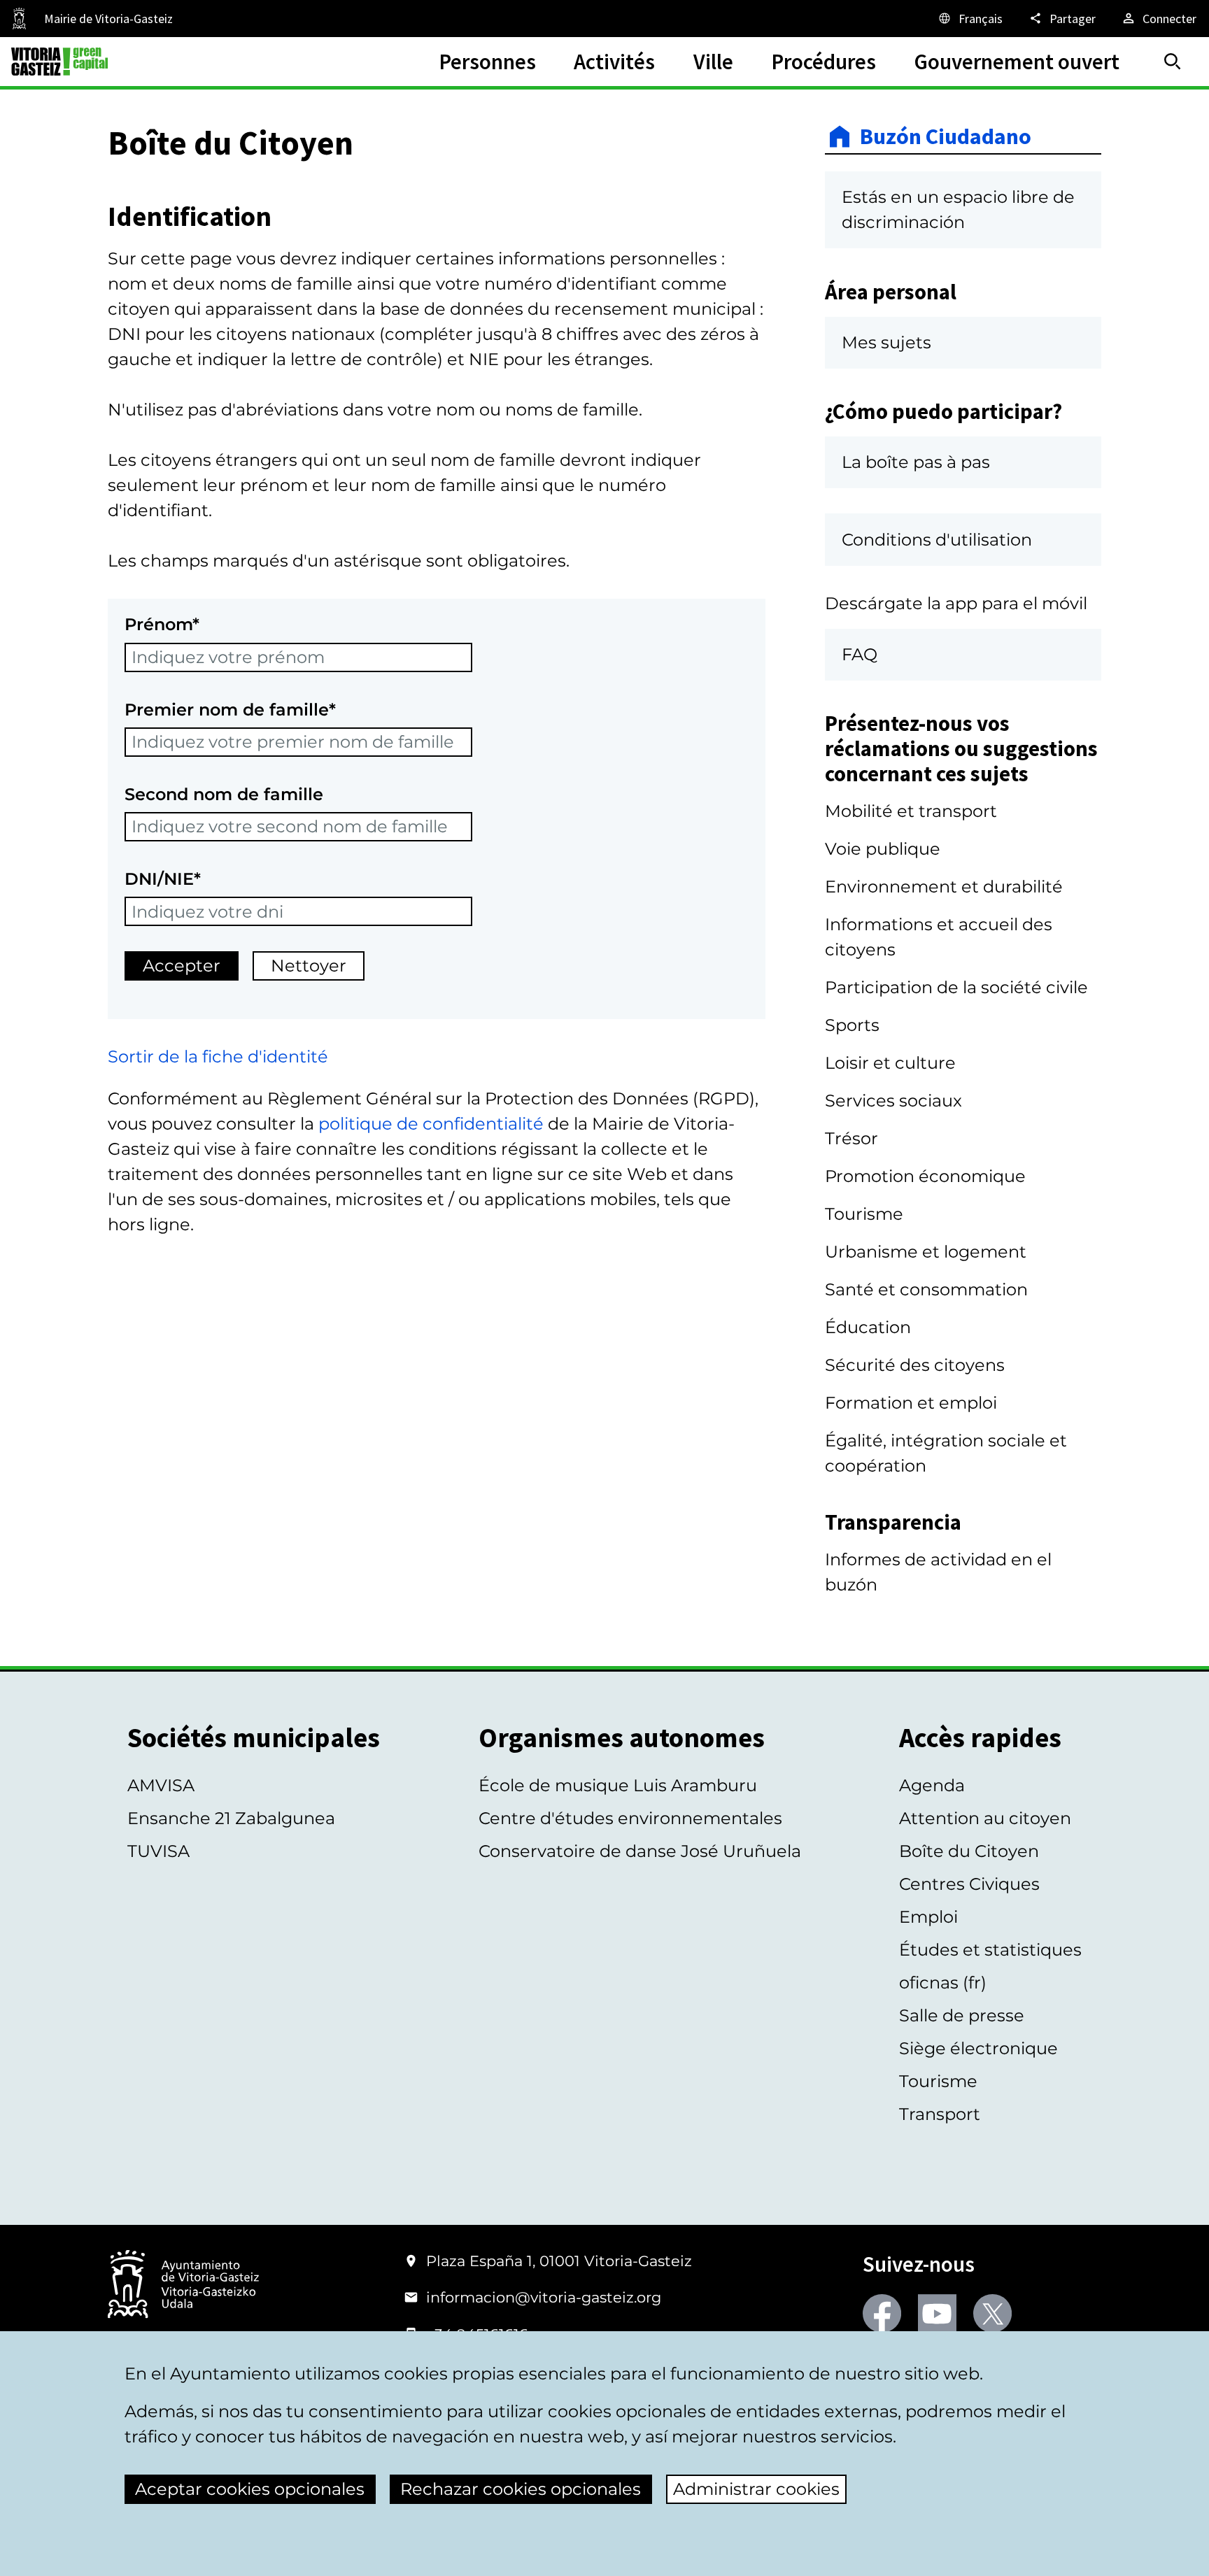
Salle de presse (962, 2015)
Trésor (851, 1138)
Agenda (932, 1785)
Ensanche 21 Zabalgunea (231, 1818)
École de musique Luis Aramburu (618, 1785)
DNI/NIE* (163, 879)
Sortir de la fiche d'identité (218, 1056)
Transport (940, 2114)
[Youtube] (937, 2313)
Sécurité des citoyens (915, 1365)
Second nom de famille (224, 794)
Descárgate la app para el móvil (956, 603)
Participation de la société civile (956, 987)
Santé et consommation (926, 1289)
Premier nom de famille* (230, 710)
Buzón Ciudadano (946, 136)
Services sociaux (893, 1101)
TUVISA (158, 1851)
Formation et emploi (911, 1403)
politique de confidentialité (431, 1124)
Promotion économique (925, 1176)
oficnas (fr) (943, 1983)
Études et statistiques (990, 1950)
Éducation (868, 1327)
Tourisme (864, 1214)
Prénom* (162, 624)
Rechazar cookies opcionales (521, 2489)
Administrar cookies (756, 2489)
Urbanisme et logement (926, 1252)
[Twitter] (992, 2313)
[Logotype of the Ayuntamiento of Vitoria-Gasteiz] (183, 2285)
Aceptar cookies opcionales (250, 2489)
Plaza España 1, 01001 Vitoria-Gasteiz (559, 2261)
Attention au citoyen (985, 1818)
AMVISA (161, 1785)
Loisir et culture (890, 1063)
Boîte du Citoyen (969, 1851)
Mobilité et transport (911, 811)
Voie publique (883, 849)
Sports (852, 1025)
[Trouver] (1173, 62)
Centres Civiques (969, 1884)
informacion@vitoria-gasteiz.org (544, 2297)
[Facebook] (882, 2313)
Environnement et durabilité (944, 887)
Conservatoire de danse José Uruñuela (640, 1851)
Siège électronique (978, 2048)
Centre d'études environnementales (630, 1818)
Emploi (928, 1917)
